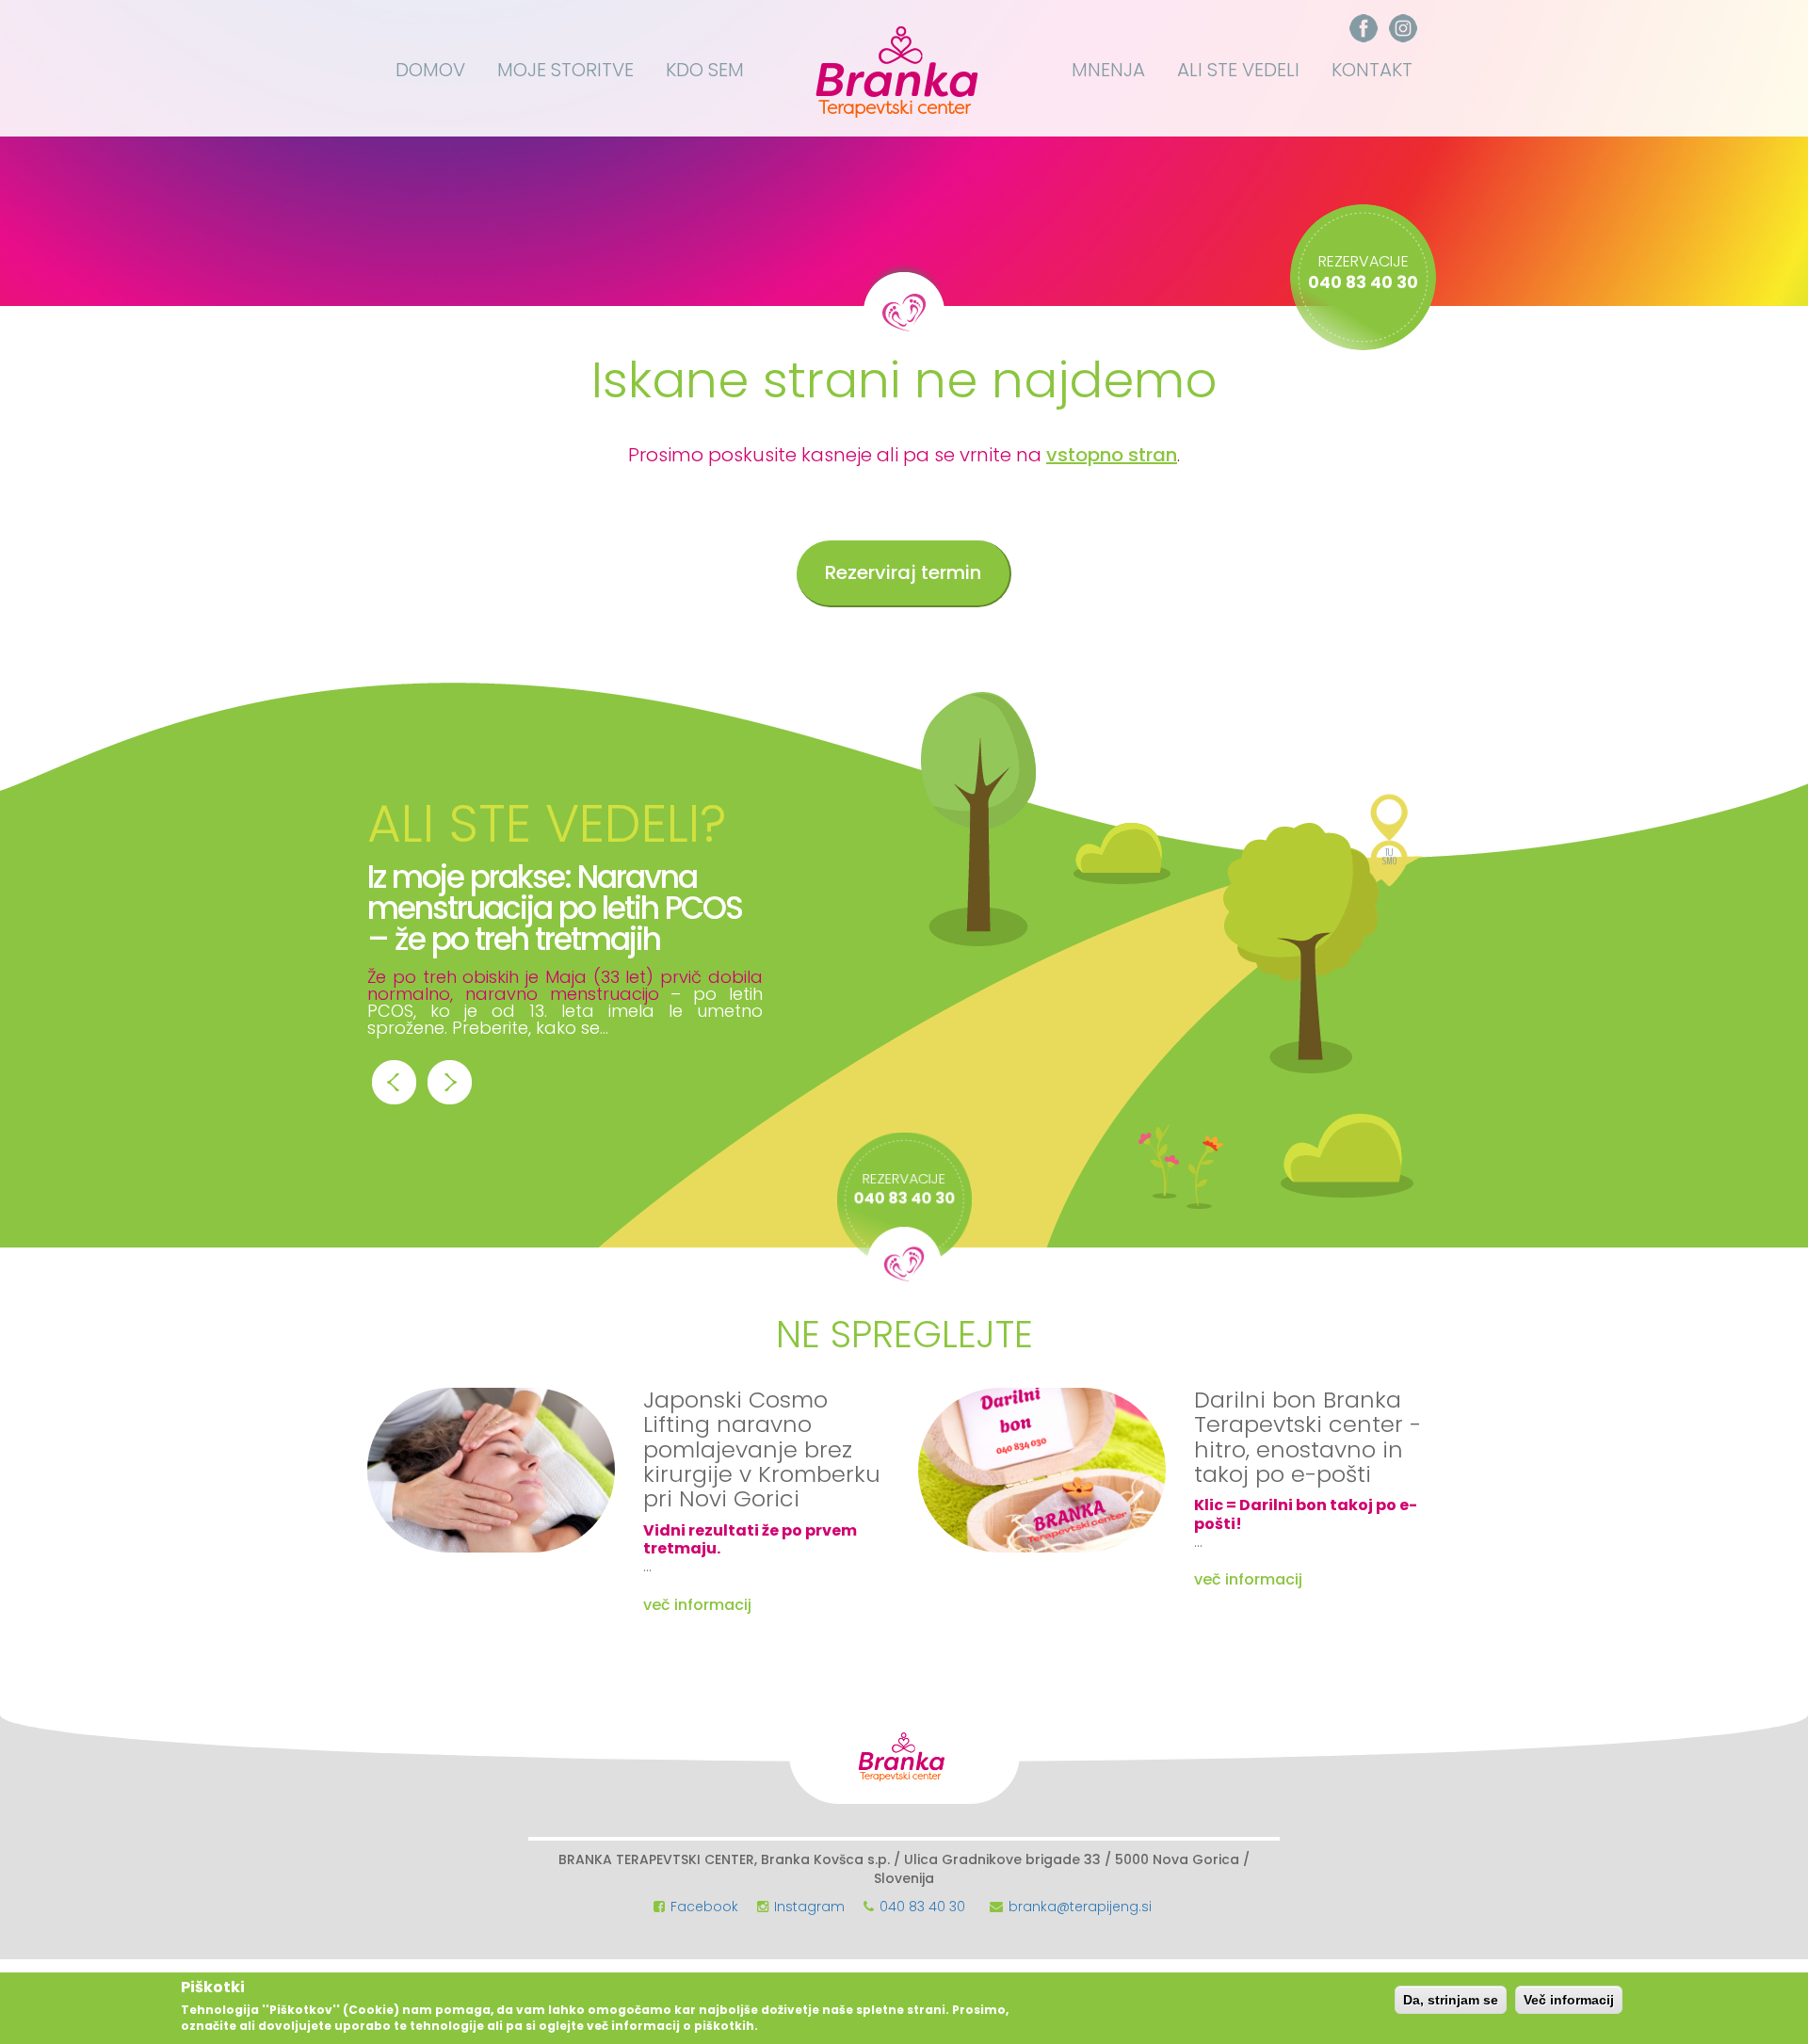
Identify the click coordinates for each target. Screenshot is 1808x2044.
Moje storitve (565, 70)
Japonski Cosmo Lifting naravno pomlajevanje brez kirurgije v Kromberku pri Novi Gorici (762, 1449)
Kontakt (1372, 70)
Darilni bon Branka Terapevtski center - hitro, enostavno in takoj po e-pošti (1308, 1437)
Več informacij (1569, 2000)
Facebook (704, 1907)
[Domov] (902, 68)
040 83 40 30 (922, 1907)
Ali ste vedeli (1238, 70)
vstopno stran (1112, 455)
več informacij (697, 1605)
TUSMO (1389, 861)
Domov (430, 70)
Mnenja (1108, 70)
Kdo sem (705, 70)
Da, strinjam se (1451, 2000)
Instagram (809, 1907)
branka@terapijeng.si (1080, 1907)
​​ (1364, 27)
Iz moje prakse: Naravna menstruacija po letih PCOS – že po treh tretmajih (555, 908)
